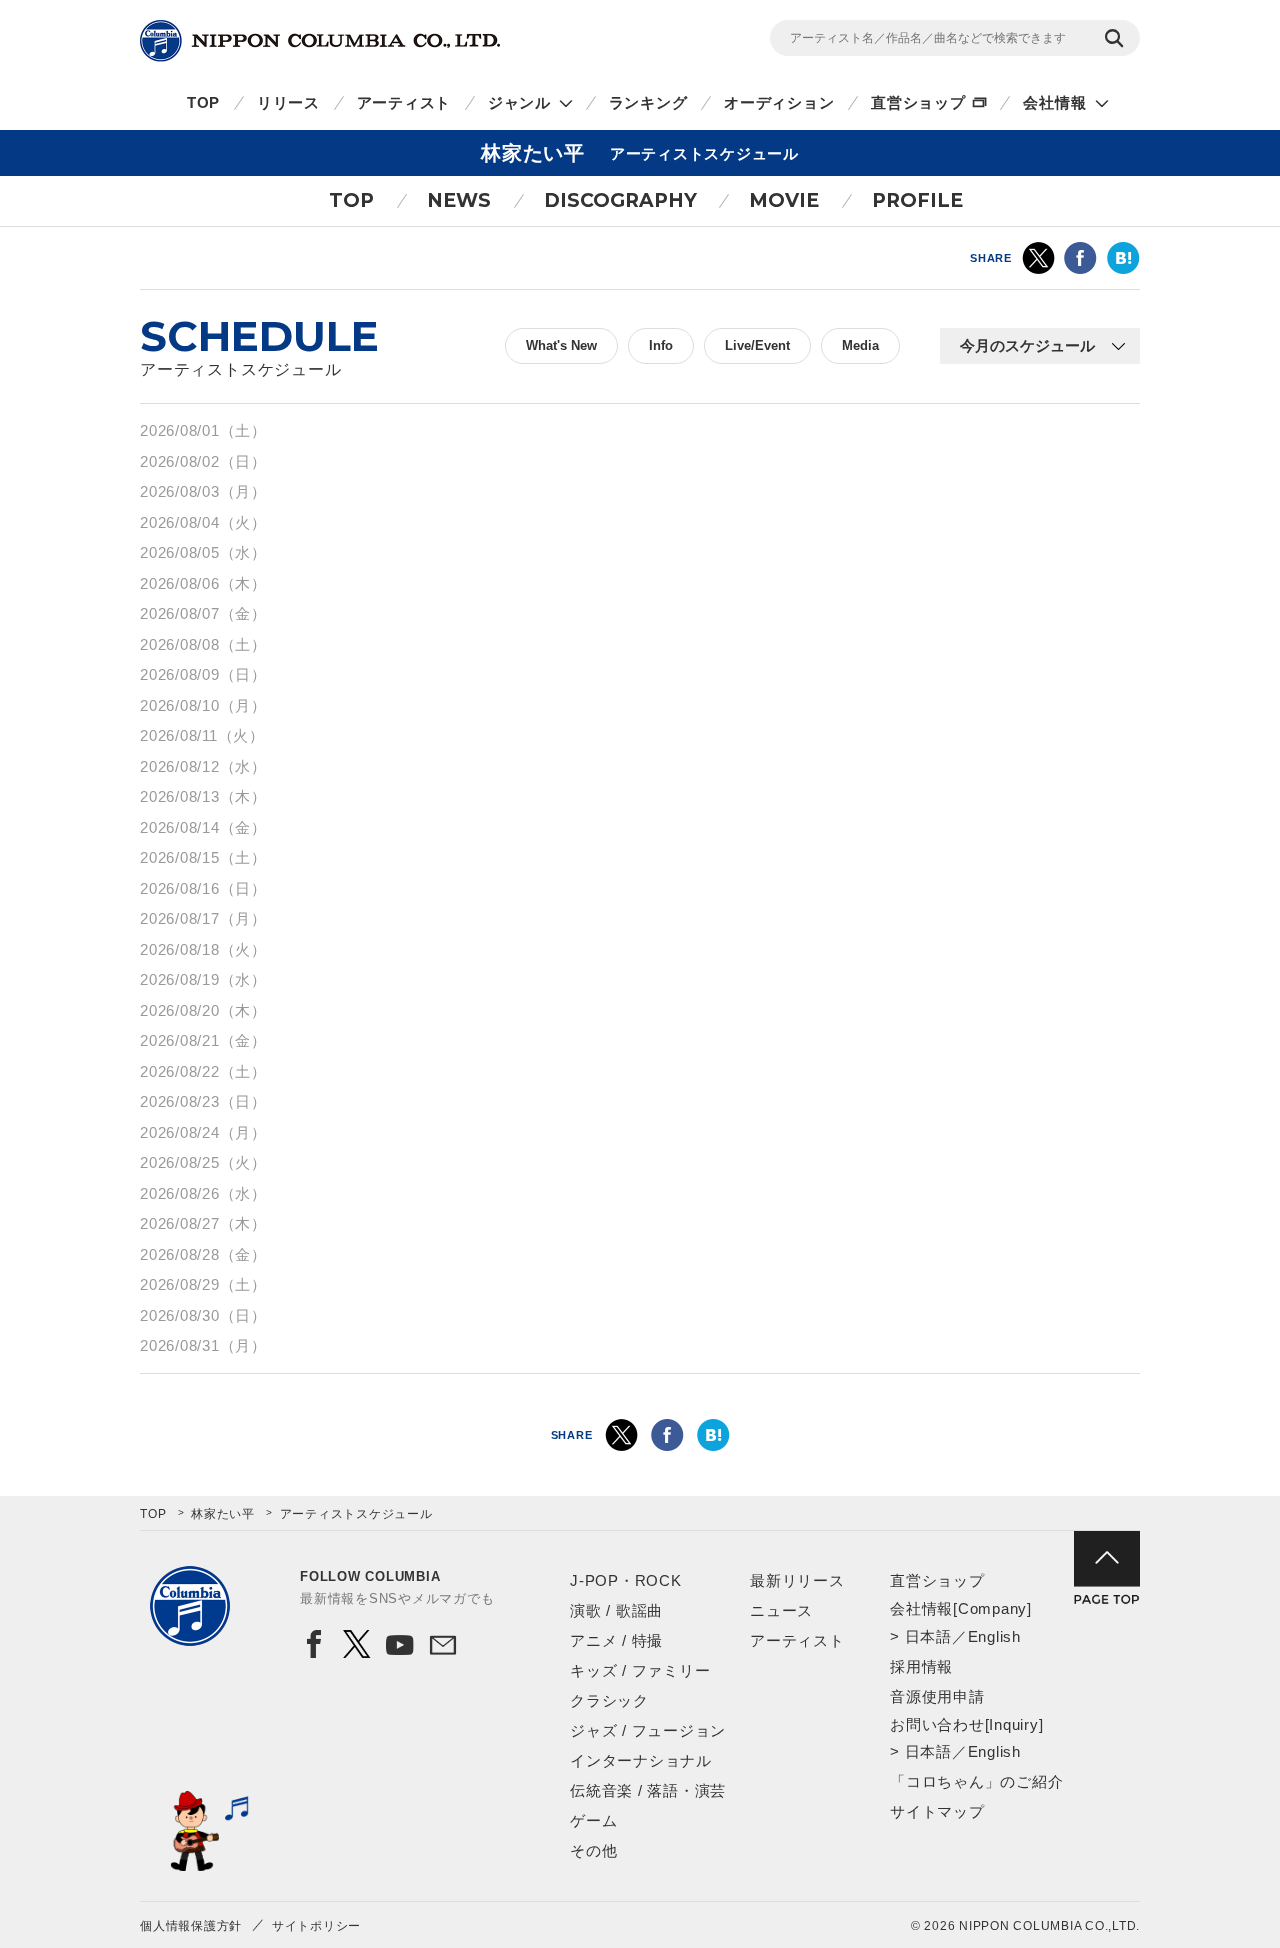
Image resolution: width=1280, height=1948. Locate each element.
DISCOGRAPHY (620, 200)
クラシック (609, 1700)
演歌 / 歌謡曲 (616, 1610)
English (994, 1636)
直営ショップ (918, 102)
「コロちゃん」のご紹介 (976, 1781)
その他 (593, 1850)
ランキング (648, 102)
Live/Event (757, 345)
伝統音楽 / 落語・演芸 (648, 1790)
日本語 (928, 1636)
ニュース (781, 1610)
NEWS (459, 200)
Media (860, 345)
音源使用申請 (937, 1696)
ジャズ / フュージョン (648, 1730)
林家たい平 (223, 1514)
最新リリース (797, 1580)
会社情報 (1054, 102)
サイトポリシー (316, 1926)
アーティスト (404, 102)
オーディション (779, 102)
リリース (288, 102)
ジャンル (519, 102)
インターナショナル (641, 1760)
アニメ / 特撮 (616, 1640)
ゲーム (593, 1820)
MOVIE (784, 200)
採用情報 (921, 1666)
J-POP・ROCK (626, 1580)
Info (661, 345)
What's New (561, 345)
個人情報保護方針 (191, 1926)
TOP (203, 102)
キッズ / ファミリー (640, 1670)
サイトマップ (937, 1811)
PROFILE (917, 200)
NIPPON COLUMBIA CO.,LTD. (320, 41)
